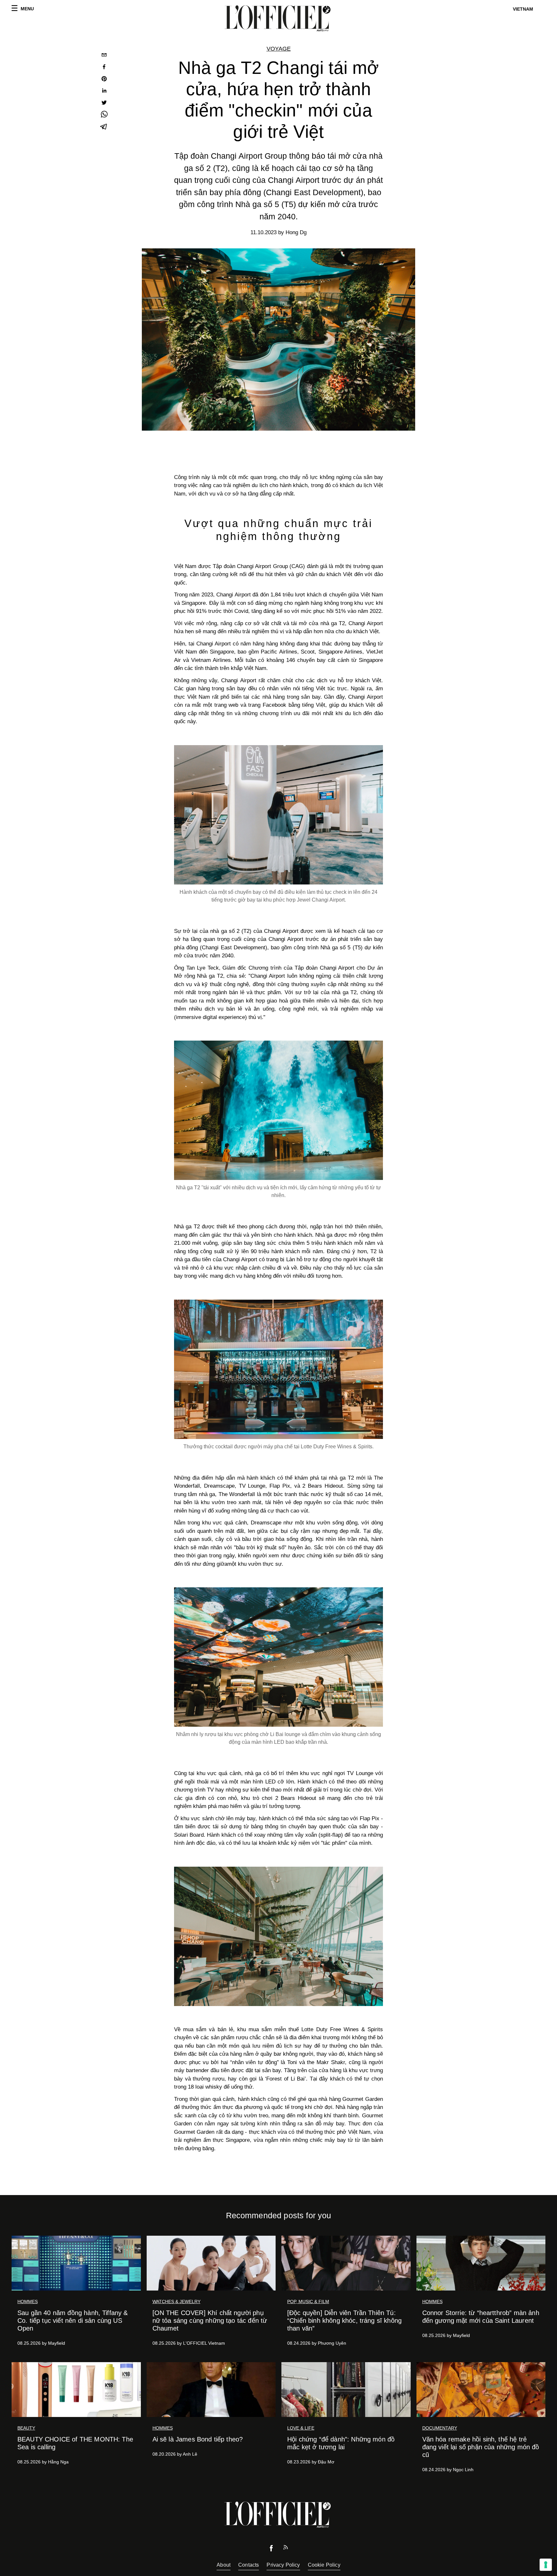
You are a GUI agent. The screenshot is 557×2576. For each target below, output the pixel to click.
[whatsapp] (104, 115)
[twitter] (104, 103)
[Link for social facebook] (271, 2550)
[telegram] (104, 127)
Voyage (279, 49)
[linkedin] (104, 91)
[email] (104, 56)
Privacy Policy (283, 2565)
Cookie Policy (324, 2565)
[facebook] (104, 68)
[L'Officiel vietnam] (278, 18)
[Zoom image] (278, 815)
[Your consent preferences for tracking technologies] (546, 2565)
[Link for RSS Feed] (286, 2549)
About (224, 2565)
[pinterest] (104, 80)
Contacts (249, 2565)
